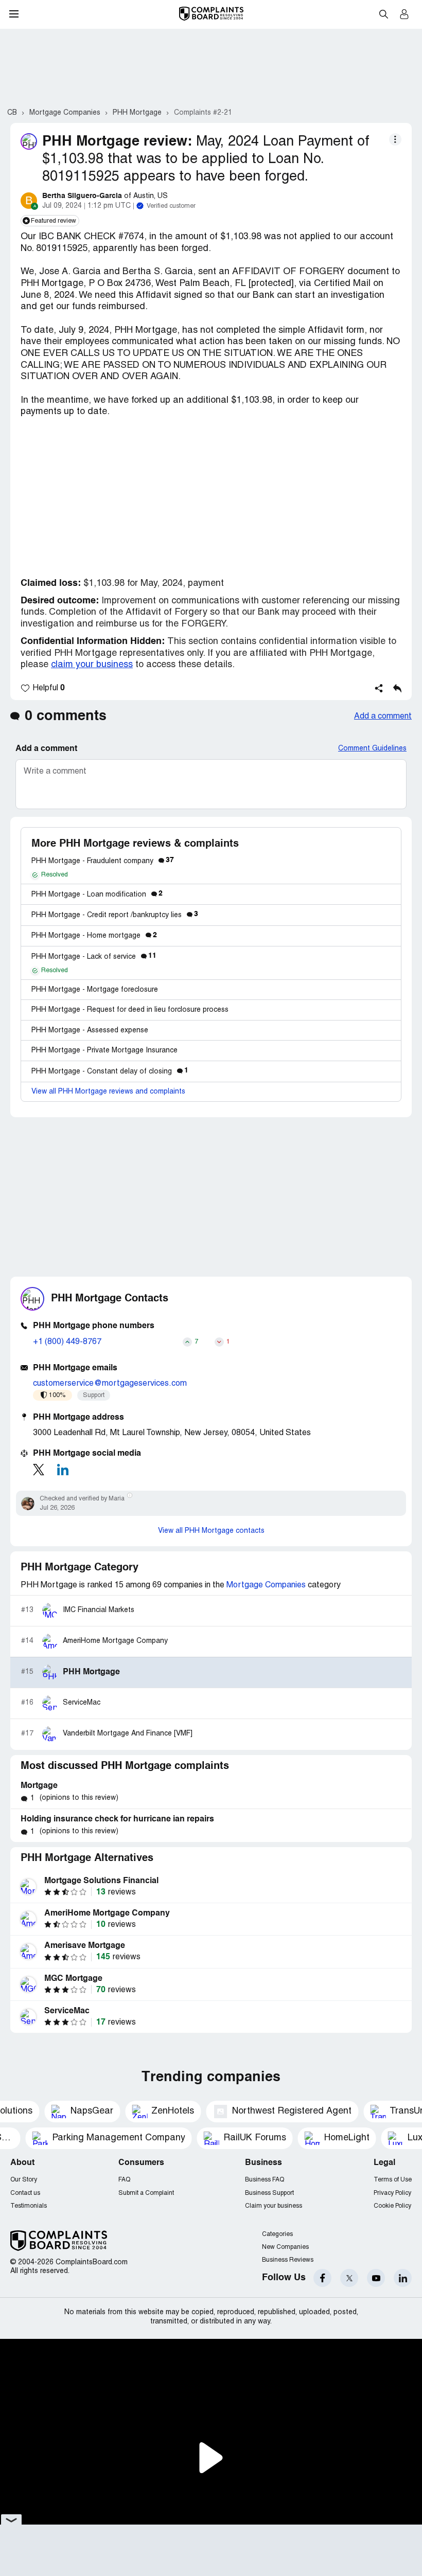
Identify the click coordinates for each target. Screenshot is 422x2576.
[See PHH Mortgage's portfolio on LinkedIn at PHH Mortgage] (63, 1470)
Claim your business (274, 2206)
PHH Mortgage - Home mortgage (94, 936)
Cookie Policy (392, 2206)
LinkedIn (403, 2278)
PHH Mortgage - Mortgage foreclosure (95, 990)
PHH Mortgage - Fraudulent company (103, 861)
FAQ (124, 2180)
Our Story (24, 2180)
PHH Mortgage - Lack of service (94, 957)
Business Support (269, 2193)
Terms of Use (393, 2180)
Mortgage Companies (266, 1585)
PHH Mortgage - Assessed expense (90, 1031)
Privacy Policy (392, 2193)
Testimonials (29, 2206)
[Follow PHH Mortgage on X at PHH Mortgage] (39, 1470)
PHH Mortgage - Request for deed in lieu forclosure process (130, 1010)
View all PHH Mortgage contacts (211, 1531)
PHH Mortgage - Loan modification (97, 895)
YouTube (376, 2278)
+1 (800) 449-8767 (67, 1342)
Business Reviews (288, 2260)
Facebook (322, 2278)
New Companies (285, 2247)
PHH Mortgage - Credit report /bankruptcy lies (115, 915)
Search (383, 14)
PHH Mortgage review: (117, 142)
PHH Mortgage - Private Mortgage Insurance (104, 1051)
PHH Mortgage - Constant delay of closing (110, 1072)
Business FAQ (265, 2180)
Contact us (25, 2193)
